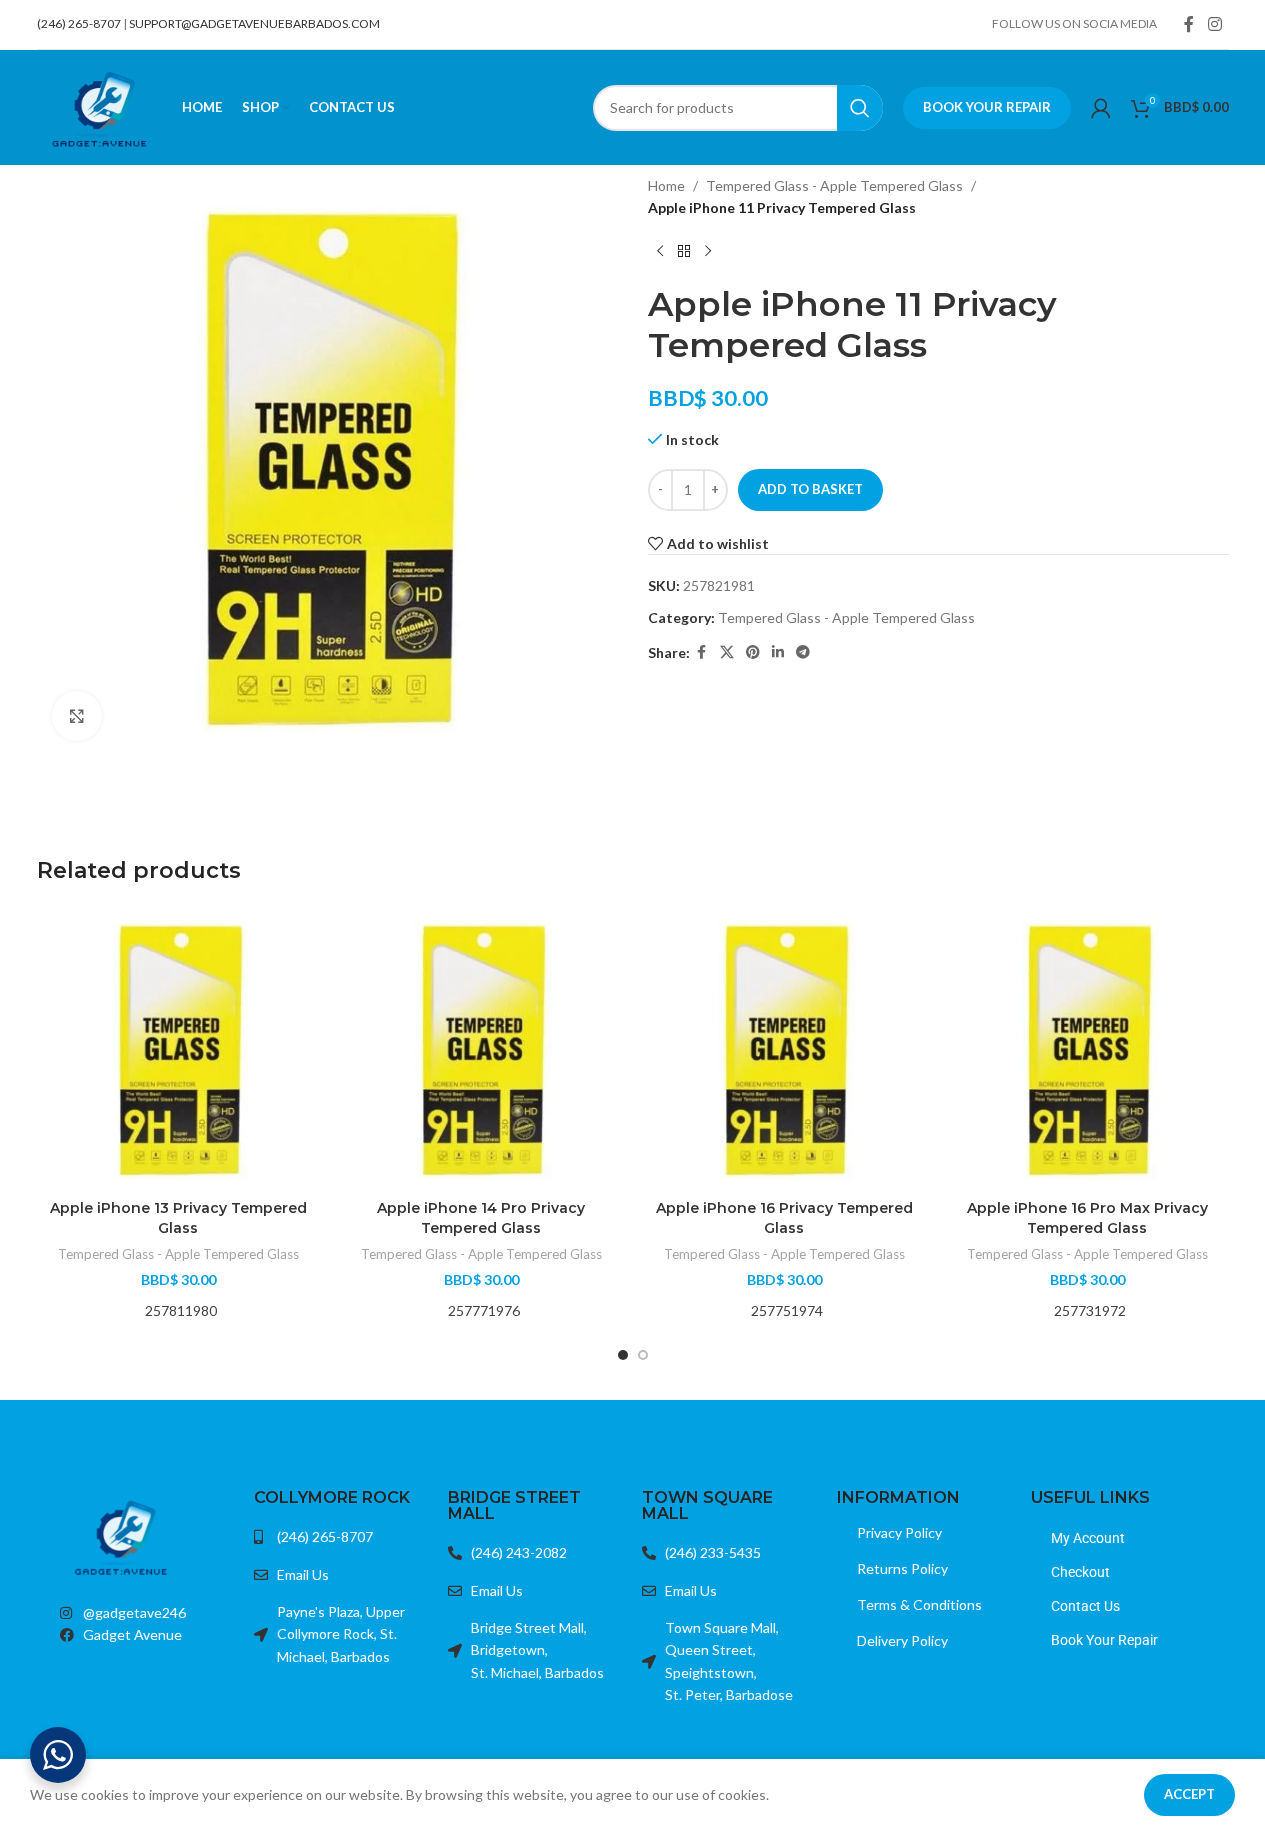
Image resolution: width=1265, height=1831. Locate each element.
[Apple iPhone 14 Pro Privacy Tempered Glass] (481, 1048)
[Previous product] (660, 252)
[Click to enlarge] (77, 716)
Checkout (1080, 1572)
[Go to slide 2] (643, 1355)
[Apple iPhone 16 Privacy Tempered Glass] (784, 1048)
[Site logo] (99, 105)
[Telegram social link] (803, 652)
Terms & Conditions (919, 1604)
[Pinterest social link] (753, 652)
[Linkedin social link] (778, 652)
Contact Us (1085, 1606)
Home (666, 185)
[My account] (1101, 108)
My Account (1088, 1538)
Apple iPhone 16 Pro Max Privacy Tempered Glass (1087, 1218)
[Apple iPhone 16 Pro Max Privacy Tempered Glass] (1087, 1048)
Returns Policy (902, 1568)
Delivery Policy (902, 1640)
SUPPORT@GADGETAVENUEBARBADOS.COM (254, 23)
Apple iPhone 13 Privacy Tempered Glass (178, 1218)
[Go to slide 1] (623, 1355)
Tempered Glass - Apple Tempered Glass (834, 185)
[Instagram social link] (1214, 24)
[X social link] (727, 652)
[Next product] (708, 252)
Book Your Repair (987, 107)
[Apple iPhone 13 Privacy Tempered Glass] (178, 1048)
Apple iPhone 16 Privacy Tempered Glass (784, 1218)
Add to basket (810, 489)
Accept (1189, 1794)
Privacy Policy (899, 1532)
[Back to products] (684, 252)
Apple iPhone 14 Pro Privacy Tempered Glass (481, 1218)
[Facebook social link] (1189, 24)
